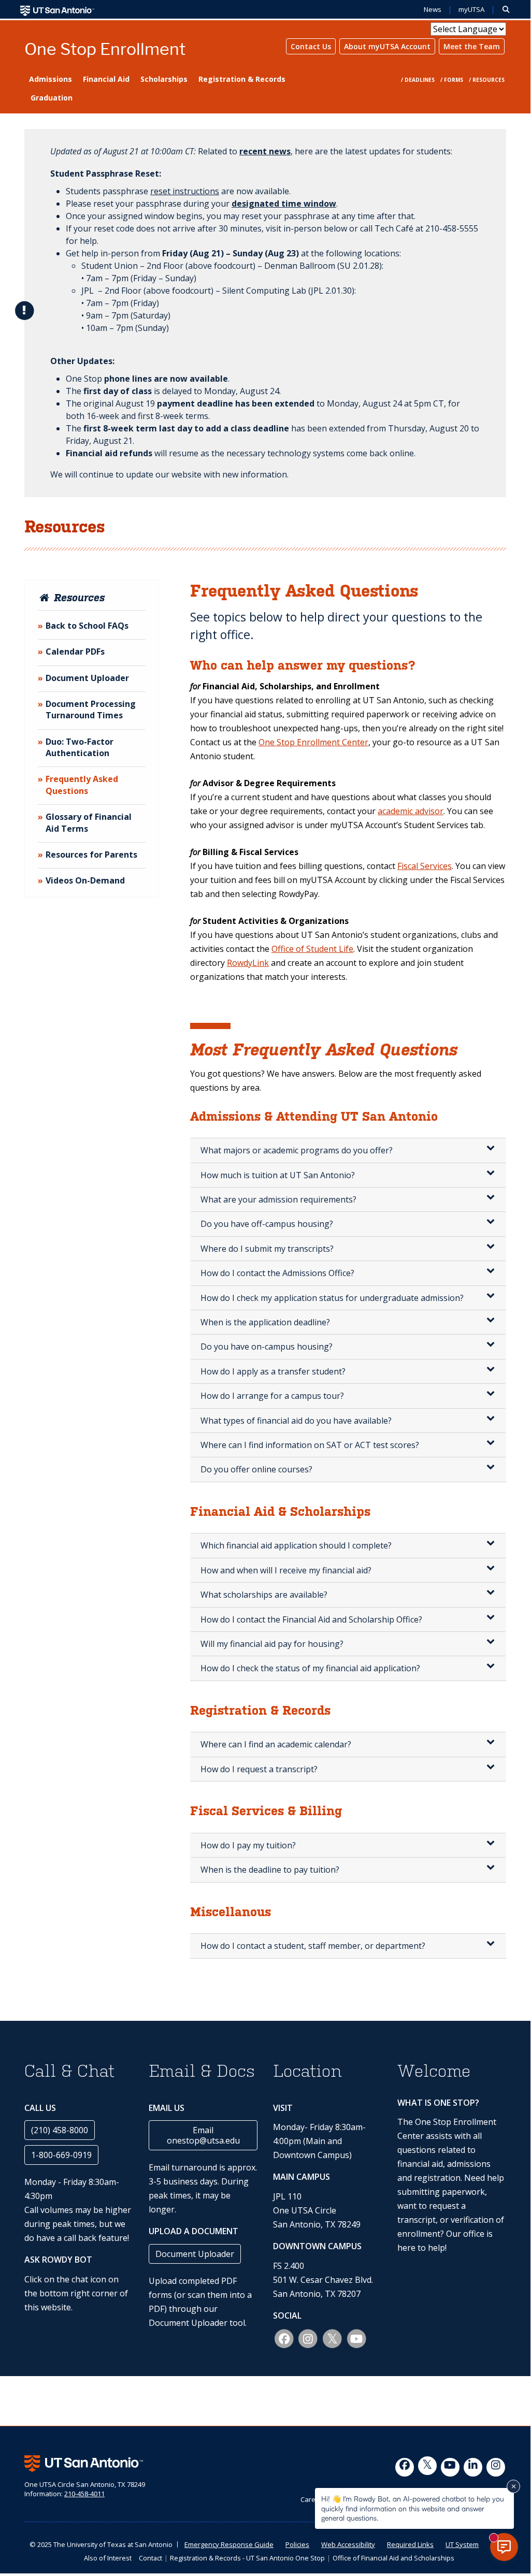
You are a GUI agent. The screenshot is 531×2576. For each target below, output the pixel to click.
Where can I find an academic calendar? (276, 1744)
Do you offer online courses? (256, 1469)
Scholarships (164, 79)
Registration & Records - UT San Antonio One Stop (247, 2558)
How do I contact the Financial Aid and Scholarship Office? (311, 1619)
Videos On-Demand (85, 880)
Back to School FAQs (87, 626)
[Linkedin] (473, 2467)
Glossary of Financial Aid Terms (89, 822)
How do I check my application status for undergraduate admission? (332, 1298)
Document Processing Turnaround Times (91, 710)
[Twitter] (427, 2466)
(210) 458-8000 (60, 2130)
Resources (489, 80)
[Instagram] (496, 2467)
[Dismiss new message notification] (513, 2486)
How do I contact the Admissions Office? (277, 1273)
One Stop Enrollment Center (313, 742)
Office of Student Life (312, 949)
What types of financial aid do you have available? (296, 1421)
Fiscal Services (425, 866)
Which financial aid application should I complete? (296, 1545)
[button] (506, 10)
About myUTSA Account (387, 46)
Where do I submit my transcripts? (267, 1249)
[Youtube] (450, 2467)
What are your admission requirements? (278, 1199)
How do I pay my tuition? (248, 1845)
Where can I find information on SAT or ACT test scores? (310, 1445)
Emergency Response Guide (229, 2544)
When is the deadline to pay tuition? (270, 1870)
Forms (454, 80)
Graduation (52, 98)
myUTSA (471, 10)
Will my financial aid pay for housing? (272, 1644)
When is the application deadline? (265, 1322)
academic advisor (411, 811)
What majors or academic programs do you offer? (297, 1150)
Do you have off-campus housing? (267, 1224)
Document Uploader (87, 678)
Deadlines (420, 80)
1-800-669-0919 (61, 2155)
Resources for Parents (91, 855)
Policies (297, 2544)
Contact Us (311, 46)
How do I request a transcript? (259, 1769)
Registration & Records (242, 79)
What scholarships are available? (264, 1595)
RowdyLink (248, 963)
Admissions (51, 79)
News (433, 10)
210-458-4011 (84, 2494)
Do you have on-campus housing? (267, 1347)
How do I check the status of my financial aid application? (310, 1668)
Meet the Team (472, 46)
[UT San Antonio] (57, 10)
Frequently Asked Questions (82, 785)
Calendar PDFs (75, 652)
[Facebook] (405, 2467)
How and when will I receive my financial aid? (286, 1570)
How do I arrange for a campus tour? (272, 1396)
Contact (150, 2558)
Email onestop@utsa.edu (203, 2135)
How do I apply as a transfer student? (273, 1371)
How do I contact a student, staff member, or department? (313, 1946)
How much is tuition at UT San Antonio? (278, 1175)
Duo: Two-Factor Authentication (80, 747)
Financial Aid (106, 79)
